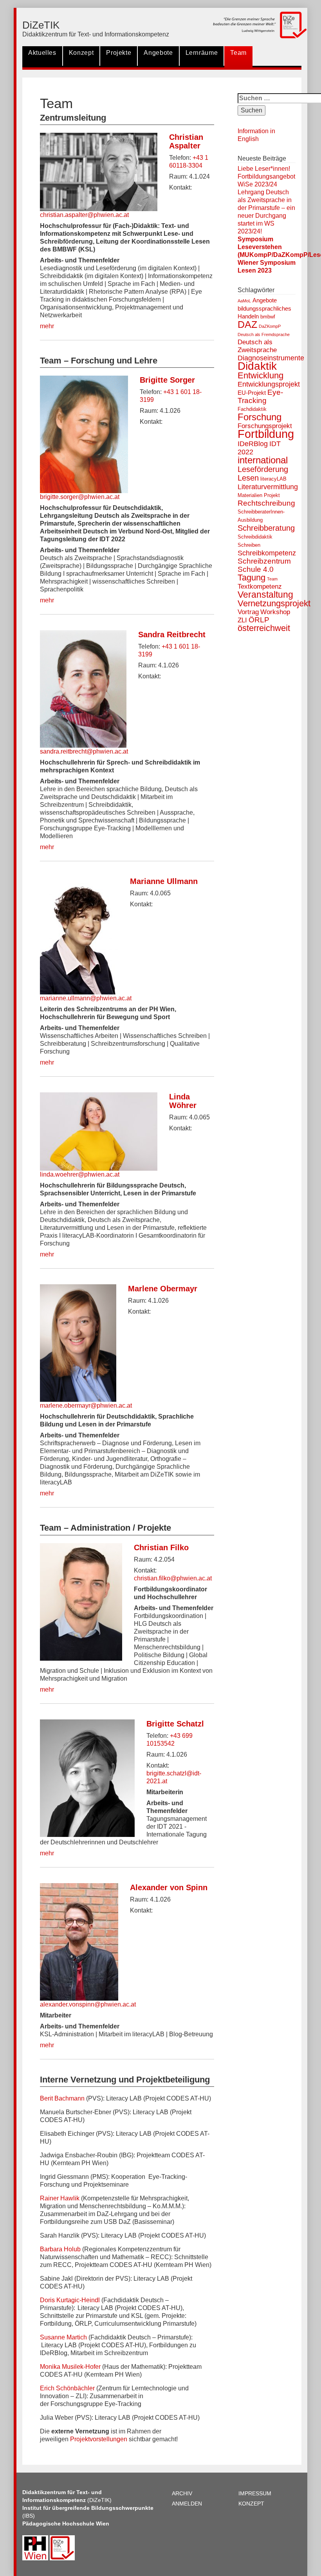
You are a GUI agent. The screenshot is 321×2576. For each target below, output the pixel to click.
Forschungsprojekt (265, 426)
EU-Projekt (252, 393)
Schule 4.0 (256, 569)
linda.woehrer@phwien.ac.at (80, 1174)
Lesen (248, 478)
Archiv (182, 2493)
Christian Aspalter (186, 141)
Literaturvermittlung (268, 487)
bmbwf (268, 317)
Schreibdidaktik (255, 537)
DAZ (247, 324)
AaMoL (244, 301)
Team (238, 53)
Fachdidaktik (252, 409)
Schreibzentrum (264, 561)
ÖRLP (259, 620)
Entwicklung (261, 375)
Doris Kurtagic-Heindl (70, 2300)
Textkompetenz (260, 587)
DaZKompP (270, 326)
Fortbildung (266, 434)
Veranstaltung (265, 595)
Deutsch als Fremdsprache (264, 334)
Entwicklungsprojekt (269, 384)
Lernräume (202, 53)
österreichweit (264, 628)
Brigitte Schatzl (175, 1724)
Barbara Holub (60, 2249)
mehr (47, 326)
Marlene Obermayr (163, 1289)
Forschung (260, 417)
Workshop (275, 612)
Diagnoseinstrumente (271, 358)
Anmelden (187, 2504)
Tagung (252, 578)
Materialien (250, 495)
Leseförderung (263, 469)
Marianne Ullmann (164, 881)
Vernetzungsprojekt (274, 603)
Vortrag (248, 612)
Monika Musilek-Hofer (70, 2367)
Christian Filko (161, 1547)
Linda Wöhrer (183, 1101)
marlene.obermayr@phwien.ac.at (86, 1406)
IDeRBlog (253, 444)
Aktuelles (42, 53)
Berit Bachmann (62, 2098)
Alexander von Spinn (169, 1887)
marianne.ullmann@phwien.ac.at (86, 998)
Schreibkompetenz (267, 553)
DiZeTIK (41, 25)
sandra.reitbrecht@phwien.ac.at (84, 751)
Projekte (119, 53)
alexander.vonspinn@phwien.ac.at (88, 2004)
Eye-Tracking (260, 396)
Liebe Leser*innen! (264, 169)
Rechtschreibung (266, 503)
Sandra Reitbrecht (172, 635)
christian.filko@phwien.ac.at (173, 1578)
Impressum (255, 2493)
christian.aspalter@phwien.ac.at (84, 215)
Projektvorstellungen (99, 2439)
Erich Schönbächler (67, 2388)
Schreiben (249, 545)
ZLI (242, 620)
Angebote (158, 53)
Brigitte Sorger (167, 380)
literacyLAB (273, 479)
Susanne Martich (63, 2337)
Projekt (272, 495)
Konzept (81, 53)
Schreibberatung (266, 528)
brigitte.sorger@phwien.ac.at (80, 497)
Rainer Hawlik (60, 2198)
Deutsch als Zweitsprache (257, 346)
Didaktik (257, 366)
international (263, 460)
